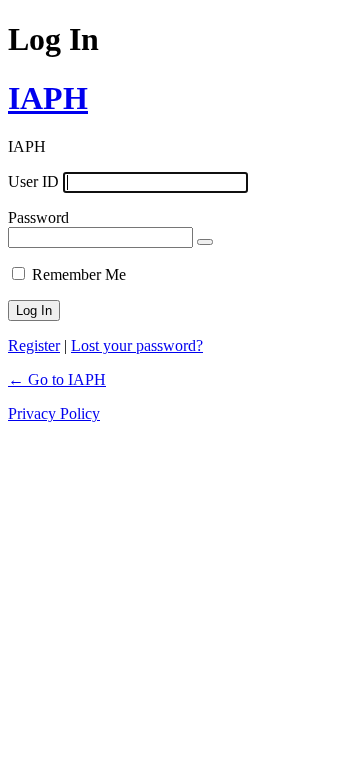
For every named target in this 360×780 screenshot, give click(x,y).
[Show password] (205, 242)
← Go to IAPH (57, 379)
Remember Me (79, 274)
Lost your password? (137, 345)
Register (34, 345)
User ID (33, 181)
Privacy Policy (54, 413)
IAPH (48, 98)
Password (38, 217)
